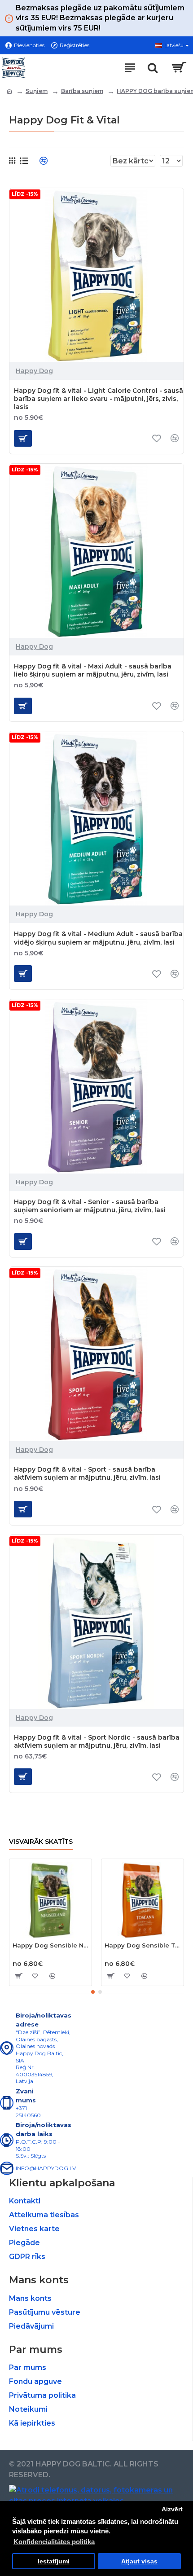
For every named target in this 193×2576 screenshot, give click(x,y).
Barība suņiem (82, 91)
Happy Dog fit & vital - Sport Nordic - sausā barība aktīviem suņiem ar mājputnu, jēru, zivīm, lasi (97, 1741)
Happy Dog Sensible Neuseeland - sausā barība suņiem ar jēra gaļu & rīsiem (50, 1945)
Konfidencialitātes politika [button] (54, 2542)
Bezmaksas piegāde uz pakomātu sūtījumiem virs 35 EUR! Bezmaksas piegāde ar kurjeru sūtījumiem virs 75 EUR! (100, 18)
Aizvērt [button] (172, 2509)
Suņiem (37, 91)
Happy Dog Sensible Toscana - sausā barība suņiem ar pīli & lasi (143, 1945)
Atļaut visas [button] (139, 2561)
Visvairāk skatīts (41, 1842)
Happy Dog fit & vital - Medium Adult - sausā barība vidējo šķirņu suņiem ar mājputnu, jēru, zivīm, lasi (98, 938)
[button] (93, 1992)
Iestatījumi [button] (54, 2561)
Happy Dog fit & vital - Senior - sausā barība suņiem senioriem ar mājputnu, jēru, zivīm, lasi (90, 1206)
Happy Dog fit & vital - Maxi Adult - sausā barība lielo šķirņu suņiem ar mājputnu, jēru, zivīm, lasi (93, 670)
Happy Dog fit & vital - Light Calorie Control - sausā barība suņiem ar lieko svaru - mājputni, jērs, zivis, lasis (99, 399)
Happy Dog (34, 371)
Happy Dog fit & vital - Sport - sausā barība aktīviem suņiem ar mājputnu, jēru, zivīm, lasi (87, 1473)
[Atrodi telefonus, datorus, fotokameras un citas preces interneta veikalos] (96, 2496)
